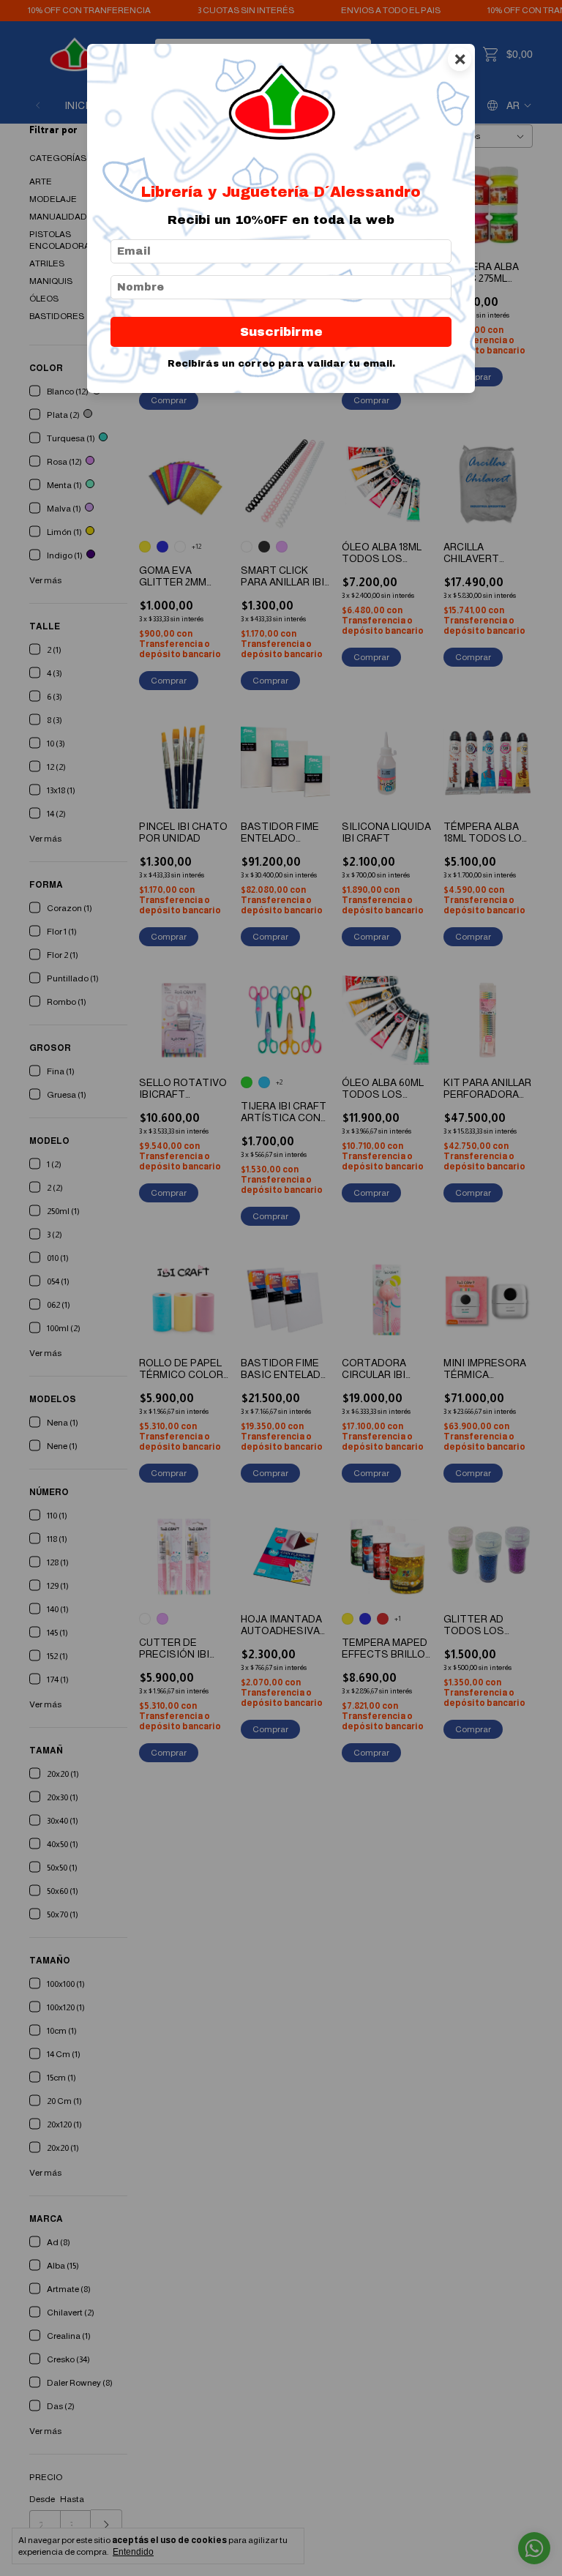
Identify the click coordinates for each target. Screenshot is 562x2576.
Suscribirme (281, 332)
